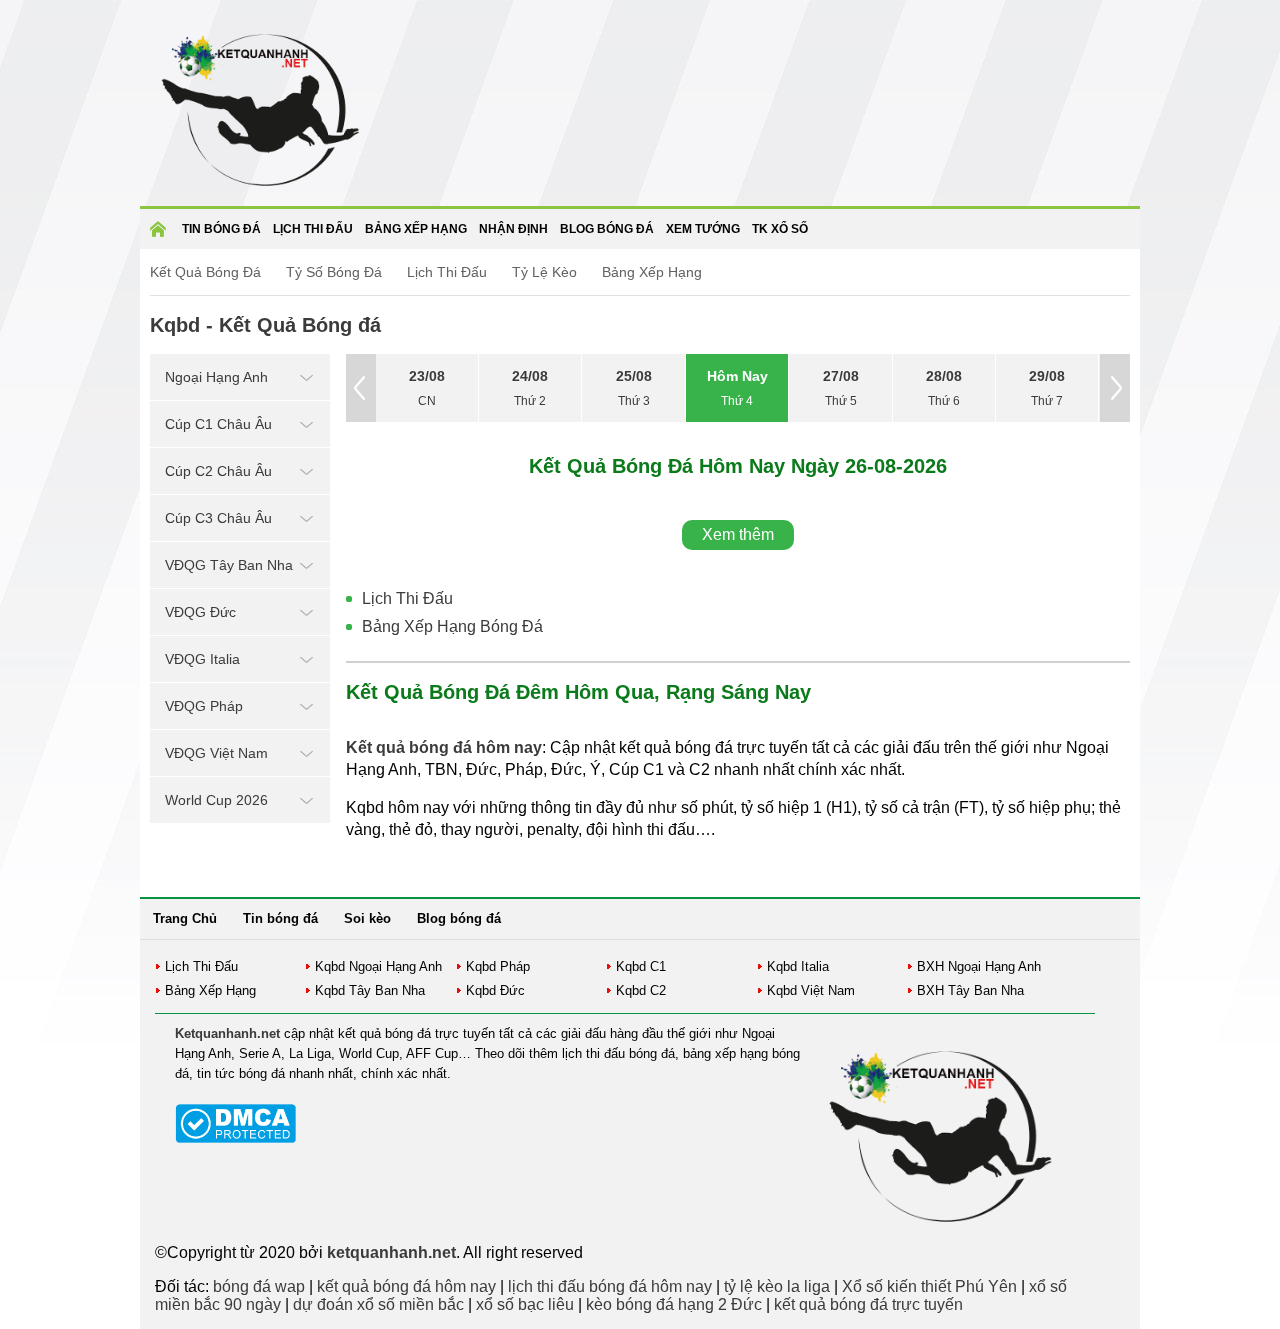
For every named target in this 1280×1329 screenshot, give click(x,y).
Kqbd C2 (641, 990)
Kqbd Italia (798, 966)
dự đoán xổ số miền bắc (378, 1304)
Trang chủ (161, 235)
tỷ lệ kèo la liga (777, 1286)
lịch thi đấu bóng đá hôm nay (610, 1286)
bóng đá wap (259, 1286)
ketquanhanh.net (391, 1252)
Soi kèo (367, 918)
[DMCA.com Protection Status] (235, 1138)
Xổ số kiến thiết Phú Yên (929, 1286)
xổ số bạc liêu (525, 1304)
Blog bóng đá (607, 229)
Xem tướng (703, 229)
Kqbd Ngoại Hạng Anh (378, 966)
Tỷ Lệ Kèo (544, 272)
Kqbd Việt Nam (811, 990)
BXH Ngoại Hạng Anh (979, 966)
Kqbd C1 (641, 966)
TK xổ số (780, 229)
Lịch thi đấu (313, 229)
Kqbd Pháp (498, 966)
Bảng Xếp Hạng (652, 272)
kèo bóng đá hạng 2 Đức (674, 1304)
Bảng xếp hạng (416, 229)
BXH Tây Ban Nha (970, 990)
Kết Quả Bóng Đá (205, 272)
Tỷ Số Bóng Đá (334, 272)
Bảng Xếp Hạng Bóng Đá (452, 626)
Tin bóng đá (221, 229)
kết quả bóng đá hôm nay (406, 1286)
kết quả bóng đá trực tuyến (868, 1304)
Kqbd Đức (495, 990)
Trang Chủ (185, 918)
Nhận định (513, 229)
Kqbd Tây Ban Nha (370, 990)
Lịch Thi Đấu (447, 272)
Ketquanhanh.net (227, 1033)
